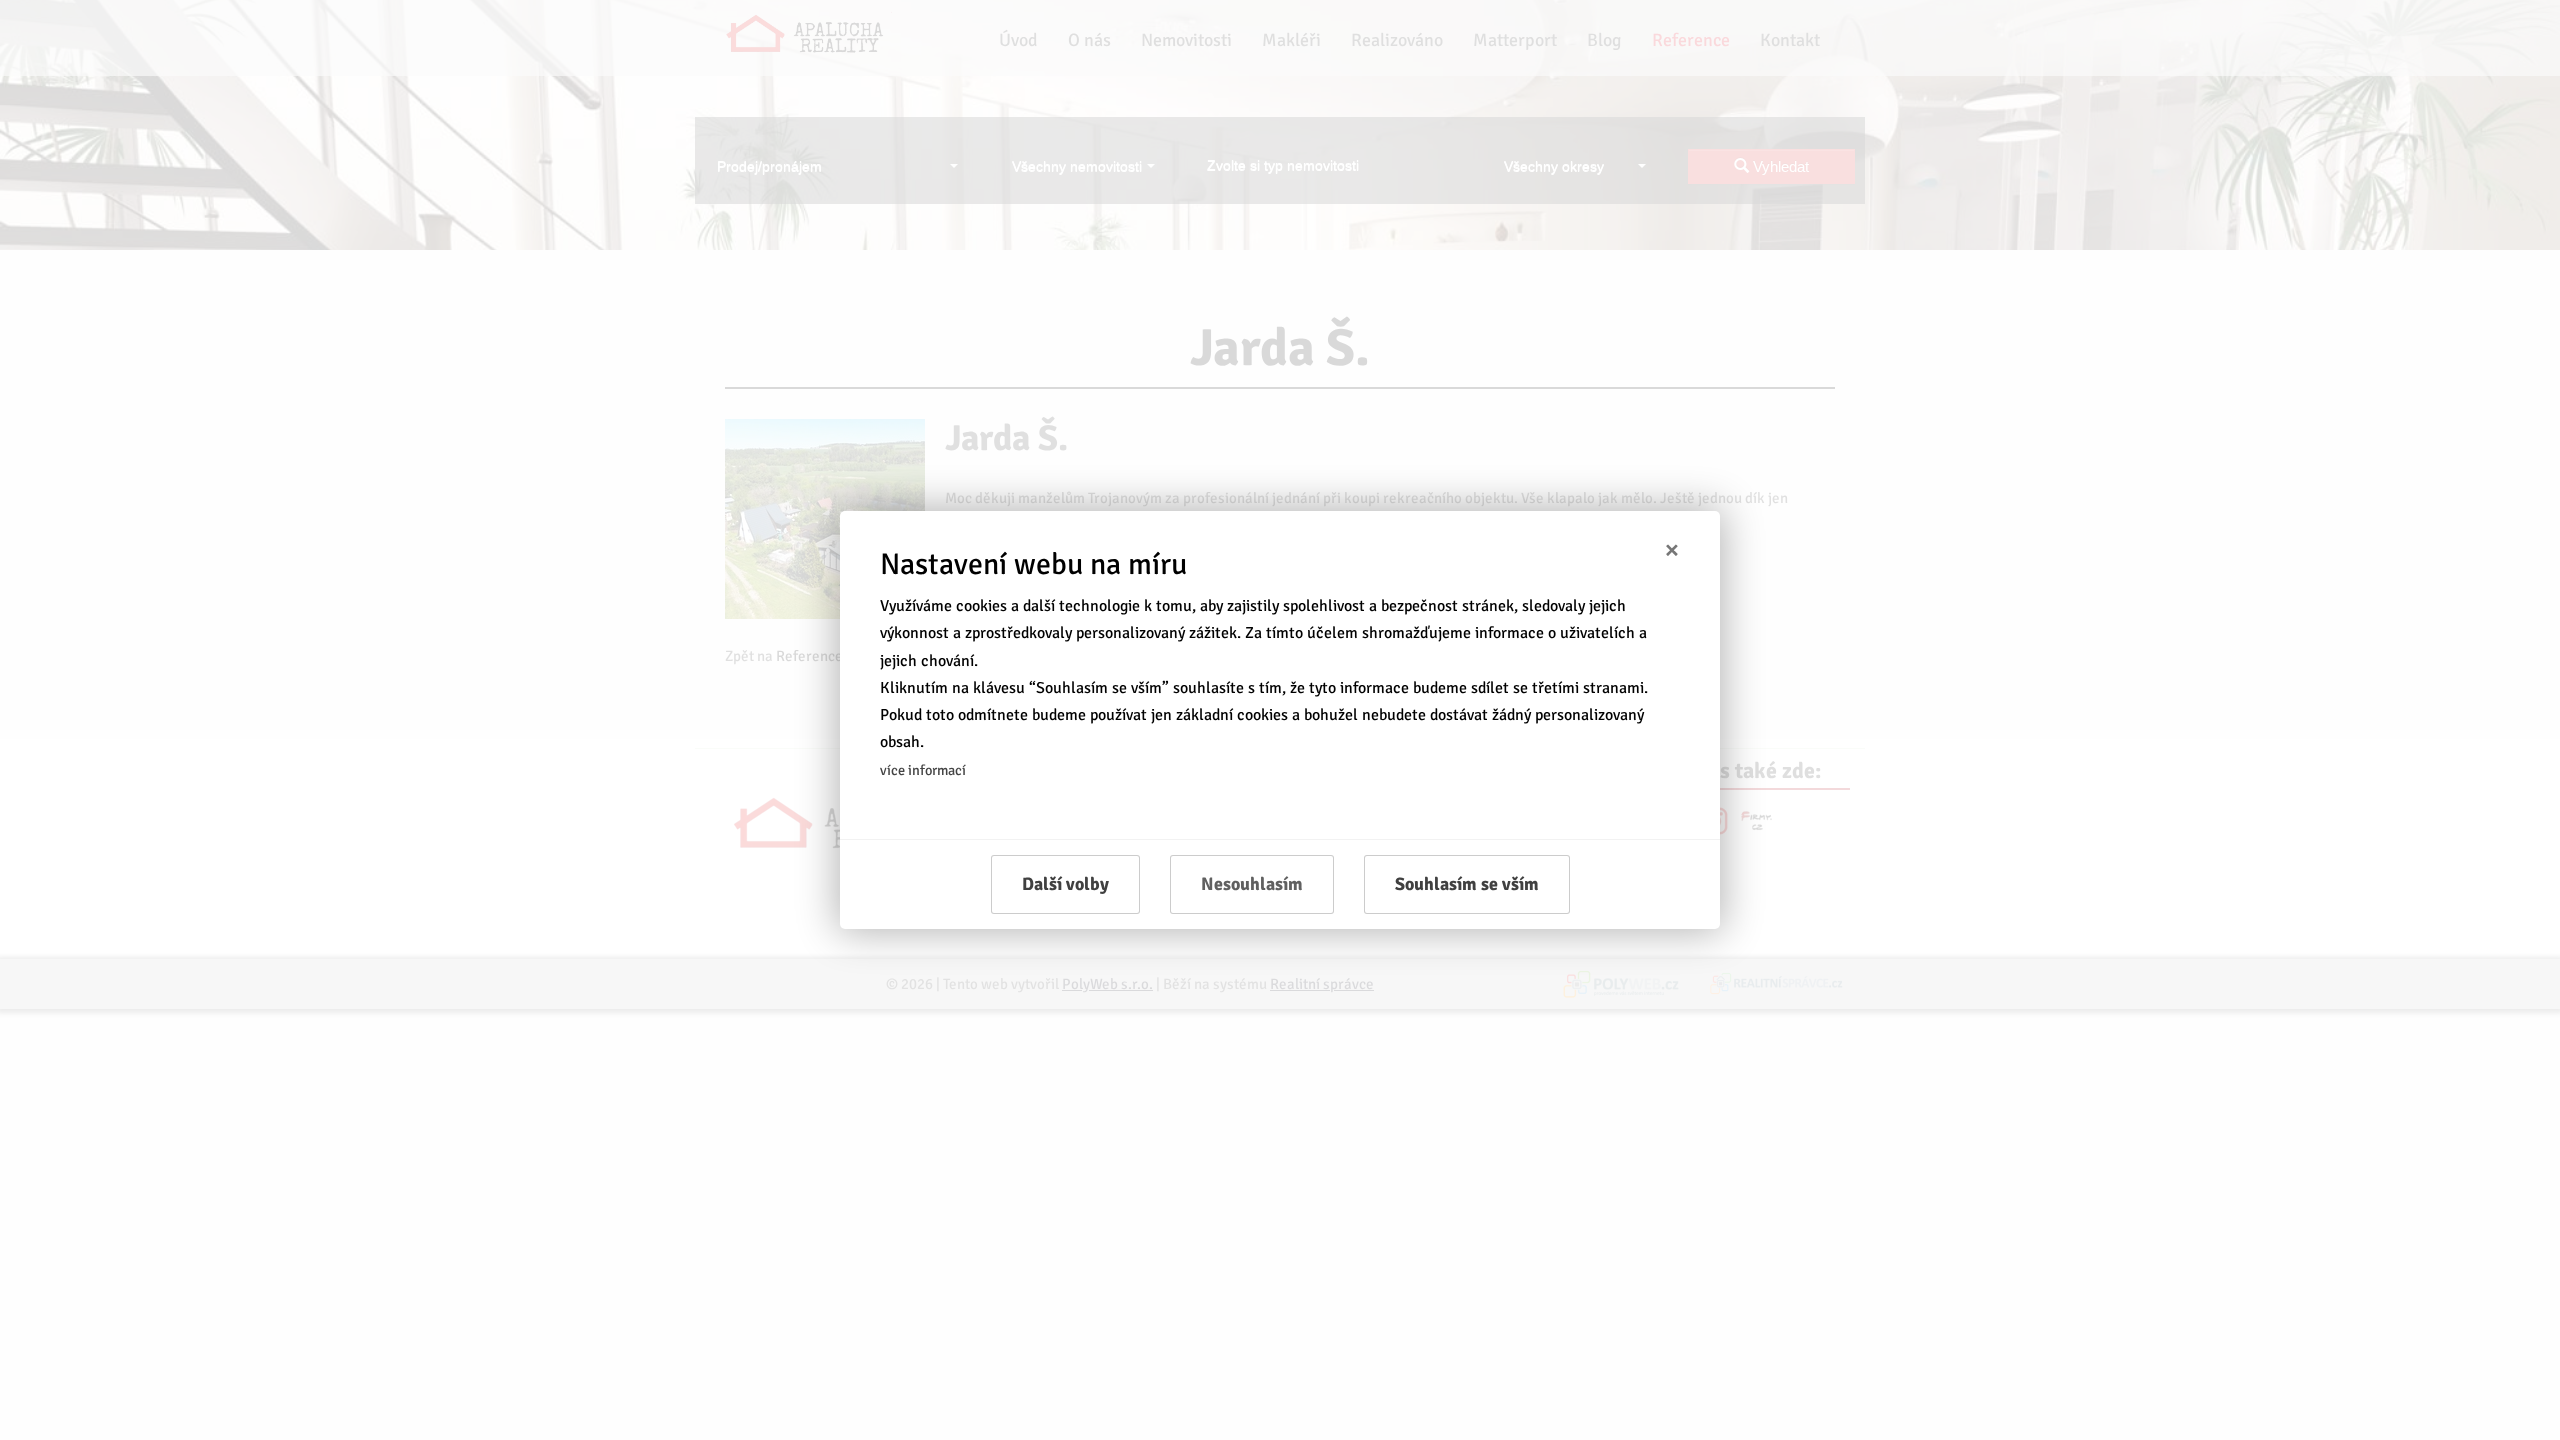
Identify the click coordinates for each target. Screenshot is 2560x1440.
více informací (923, 770)
